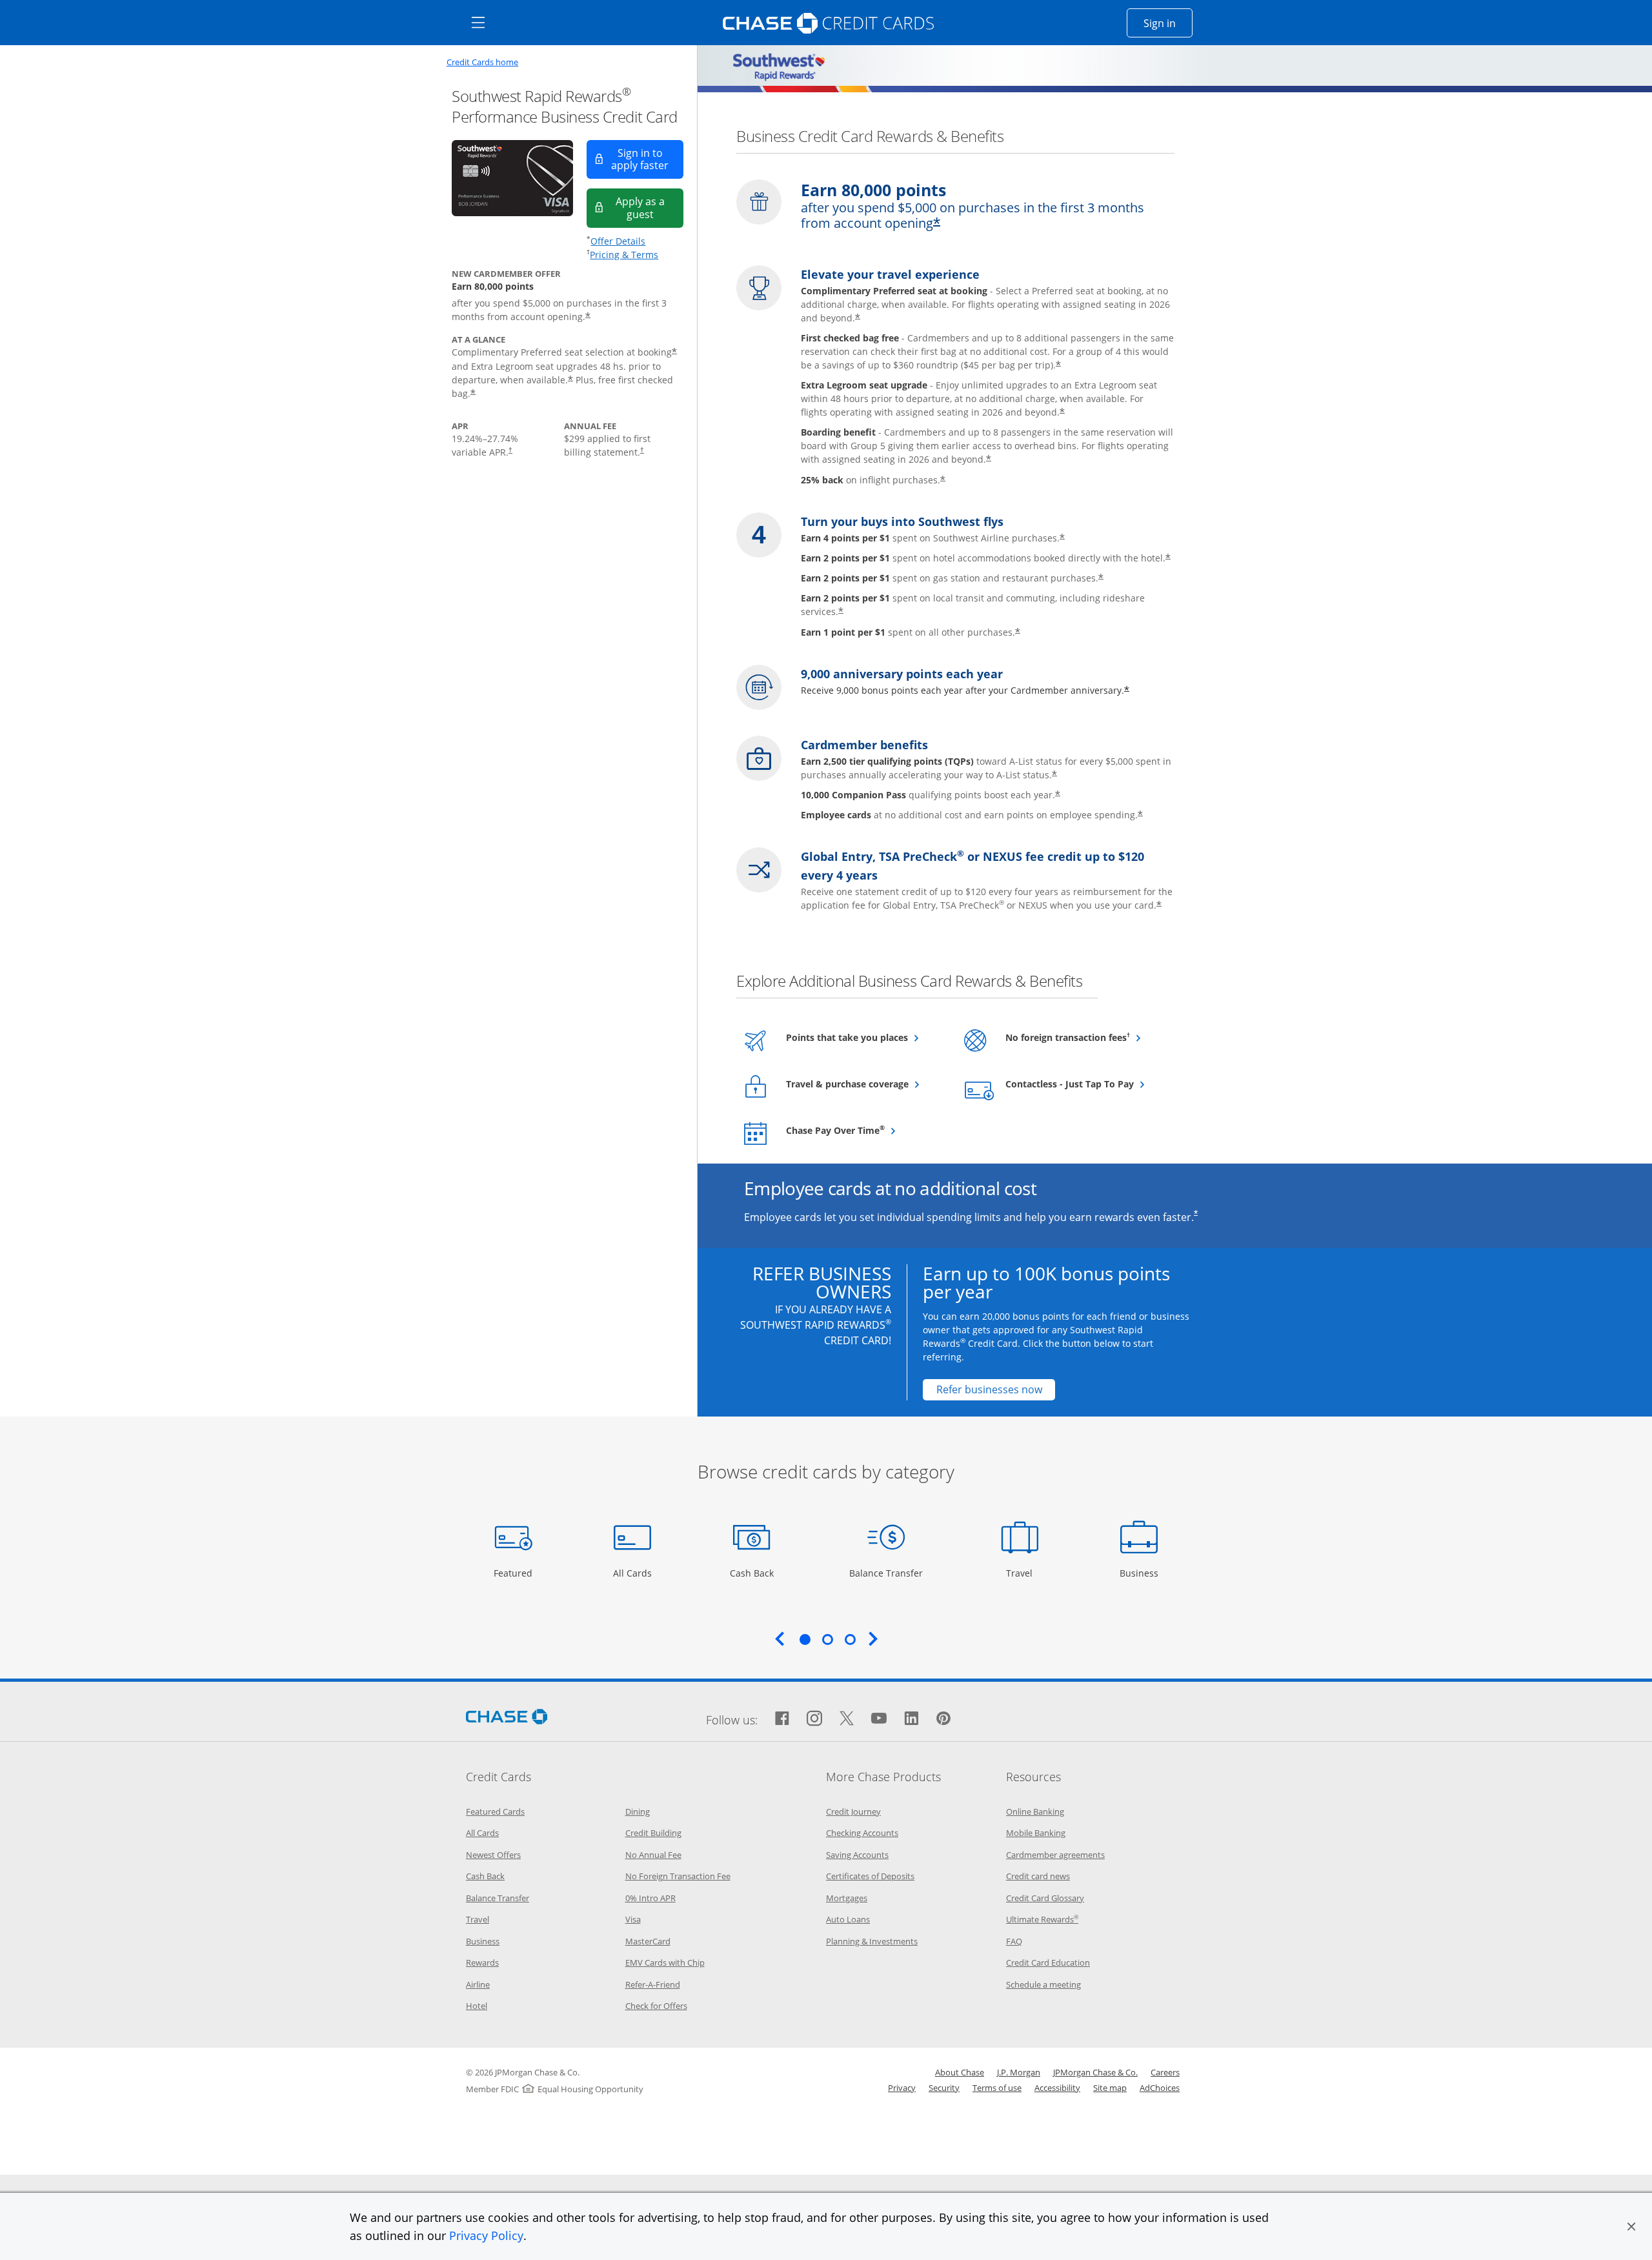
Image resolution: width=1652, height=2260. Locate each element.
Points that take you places (864, 1037)
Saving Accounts (857, 1855)
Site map (1110, 2088)
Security (944, 2088)
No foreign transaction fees (1084, 1037)
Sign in (1168, 23)
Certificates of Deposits (870, 1876)
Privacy (902, 2088)
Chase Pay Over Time (864, 1130)
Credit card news (1038, 1876)
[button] (1631, 2226)
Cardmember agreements (1055, 1855)
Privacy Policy (486, 2235)
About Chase (960, 2072)
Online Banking (1035, 1811)
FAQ (1014, 1941)
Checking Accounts (862, 1833)
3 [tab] (850, 1639)
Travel (1024, 1573)
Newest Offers (493, 1855)
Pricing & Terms (624, 255)
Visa (633, 1919)
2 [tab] (827, 1639)
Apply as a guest (650, 207)
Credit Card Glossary (1045, 1898)
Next (873, 1639)
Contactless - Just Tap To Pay (1084, 1084)
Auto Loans (848, 1919)
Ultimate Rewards (1042, 1919)
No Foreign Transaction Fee (678, 1876)
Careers (1165, 2072)
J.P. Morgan (1019, 2072)
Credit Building (653, 1833)
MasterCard (648, 1941)
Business (1141, 1573)
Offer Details (618, 241)
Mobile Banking (1036, 1833)
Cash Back (752, 1573)
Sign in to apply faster (647, 159)
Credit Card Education (1048, 1962)
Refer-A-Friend (653, 1984)
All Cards (634, 1573)
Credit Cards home (482, 62)
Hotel (477, 2006)
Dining (638, 1811)
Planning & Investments (872, 1941)
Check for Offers (656, 2006)
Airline (478, 1984)
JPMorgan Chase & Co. (1095, 2072)
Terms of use (997, 2088)
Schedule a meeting (1043, 1984)
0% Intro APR (650, 1898)
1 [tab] (805, 1639)
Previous (780, 1639)
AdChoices (1160, 2088)
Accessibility (1057, 2088)
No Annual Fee (653, 1855)
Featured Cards (495, 1811)
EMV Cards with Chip (665, 1962)
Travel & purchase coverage (864, 1084)
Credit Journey (853, 1811)
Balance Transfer (886, 1573)
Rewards (482, 1962)
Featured (515, 1573)
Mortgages (847, 1898)
